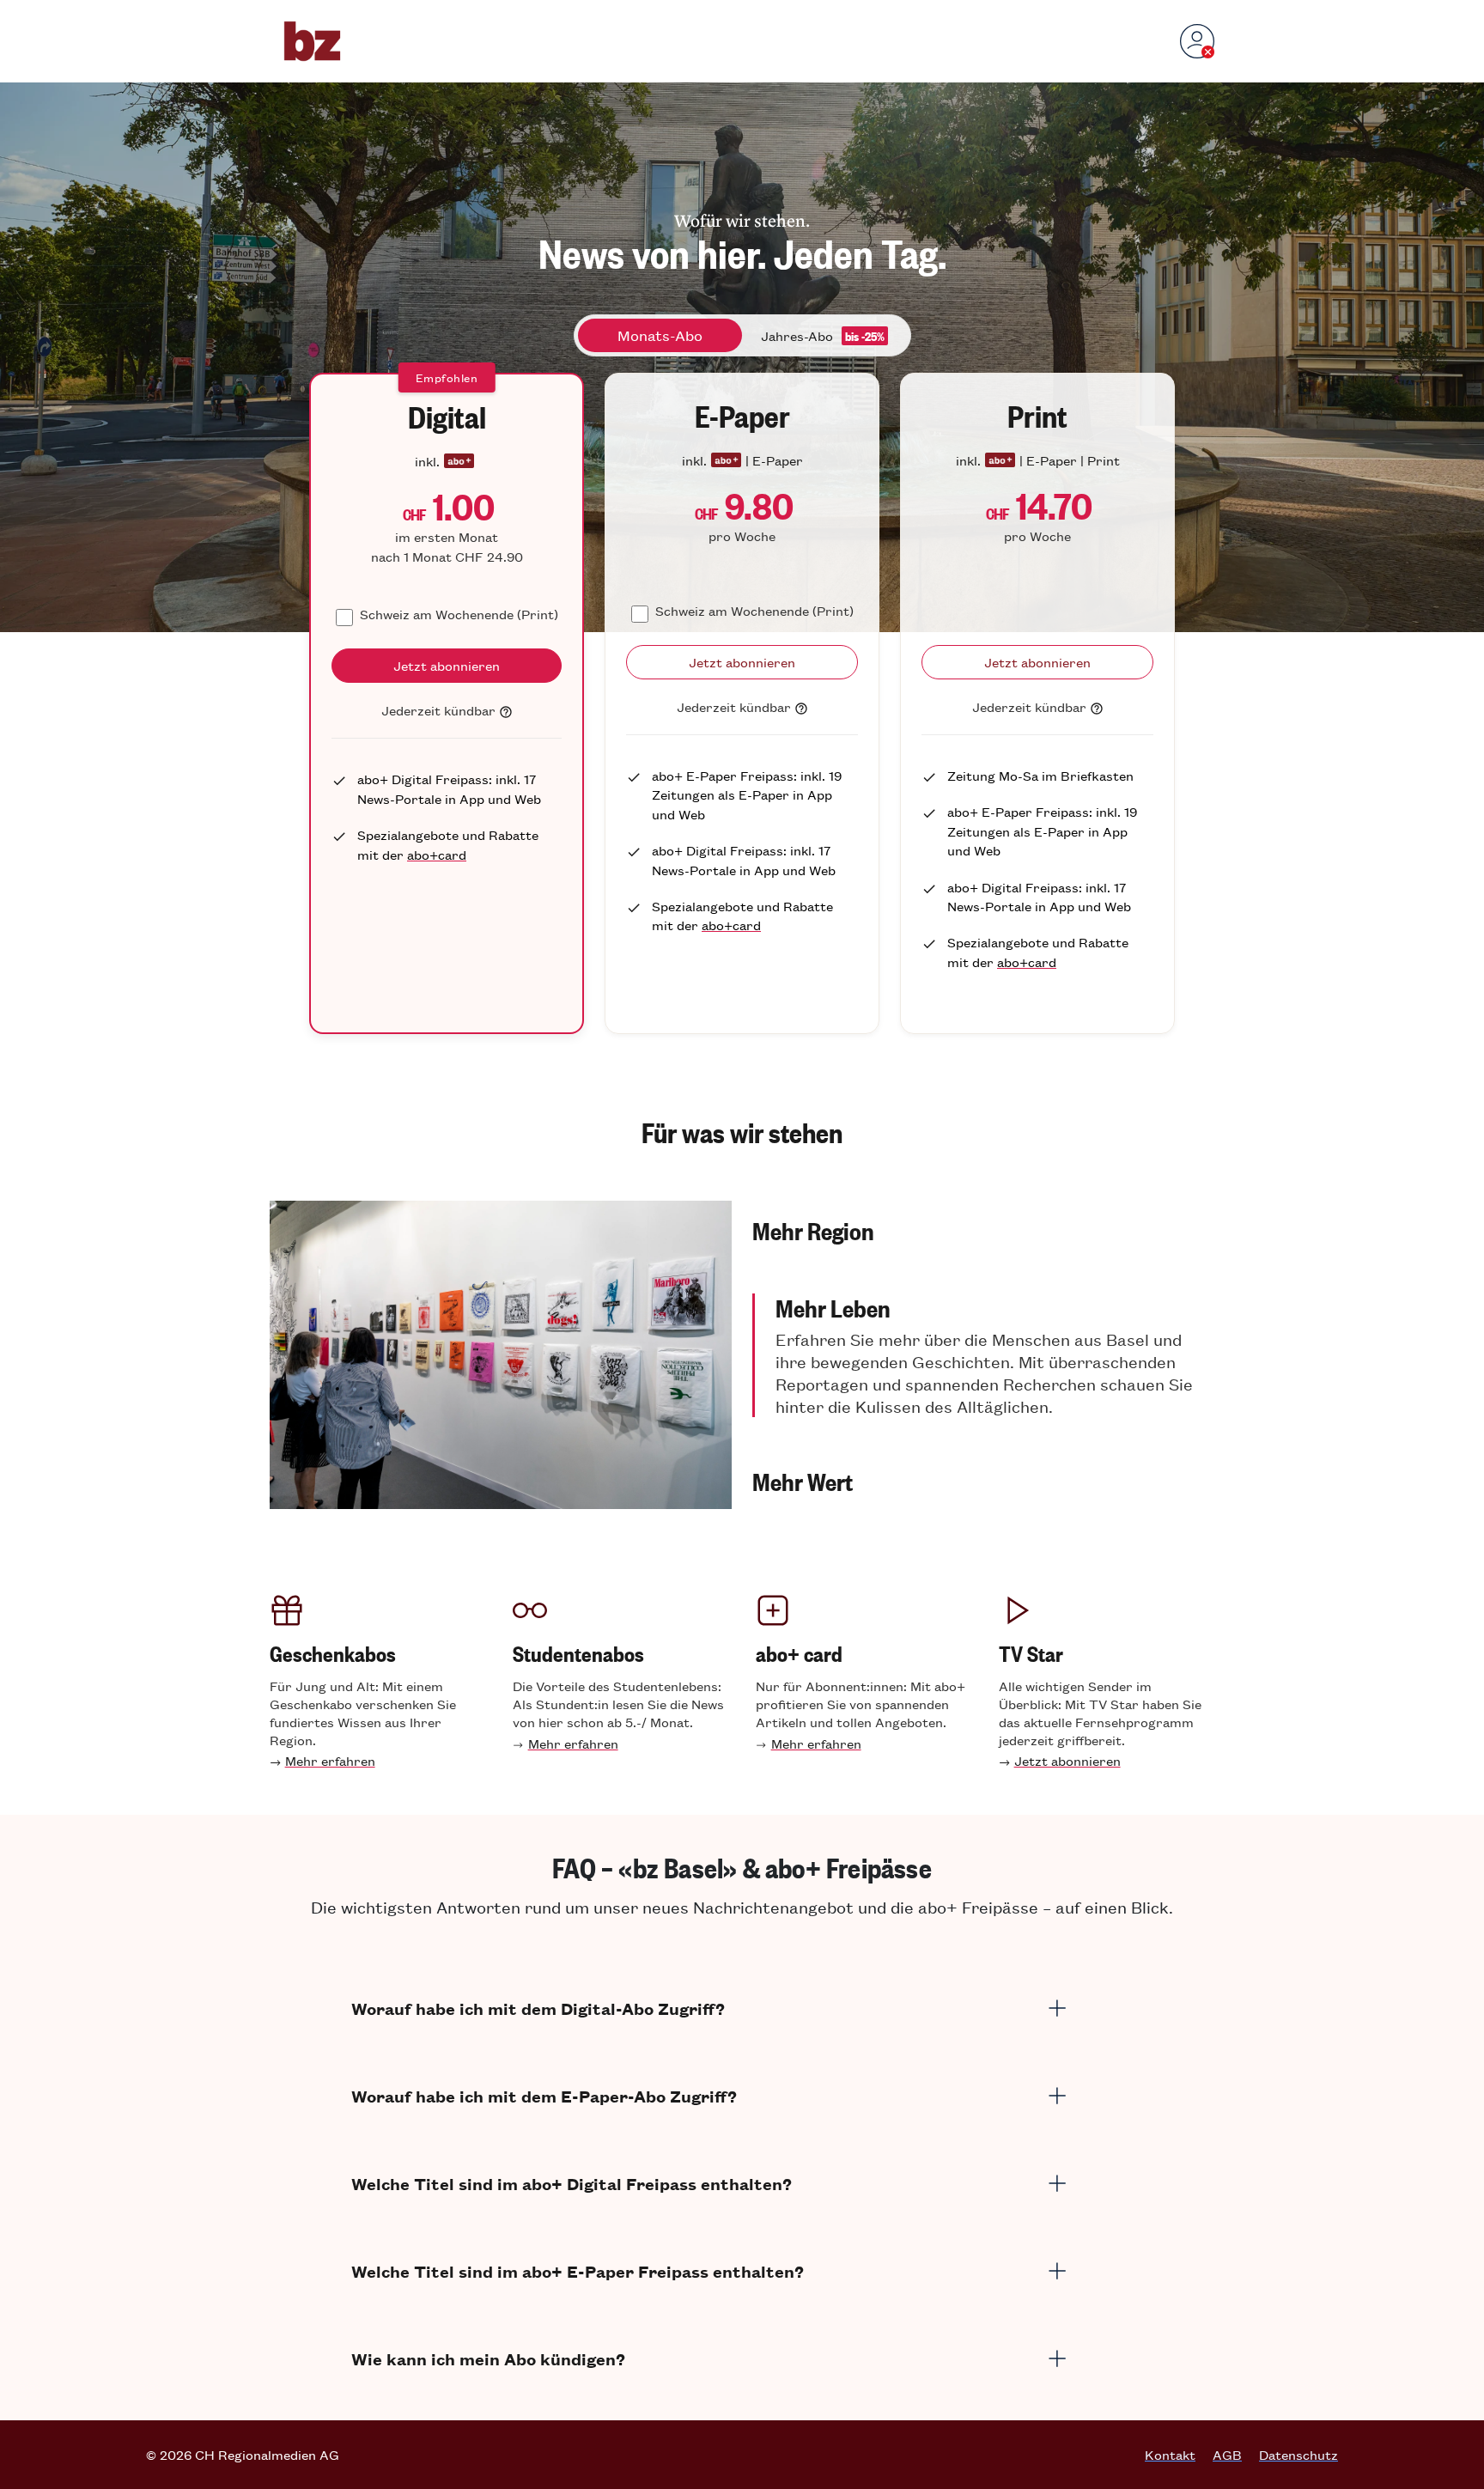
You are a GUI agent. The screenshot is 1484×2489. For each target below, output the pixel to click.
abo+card (437, 854)
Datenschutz (1298, 2455)
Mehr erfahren (330, 1760)
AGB (1227, 2455)
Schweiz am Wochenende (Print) (459, 614)
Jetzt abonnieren (1067, 1760)
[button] (983, 1230)
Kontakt (1170, 2455)
